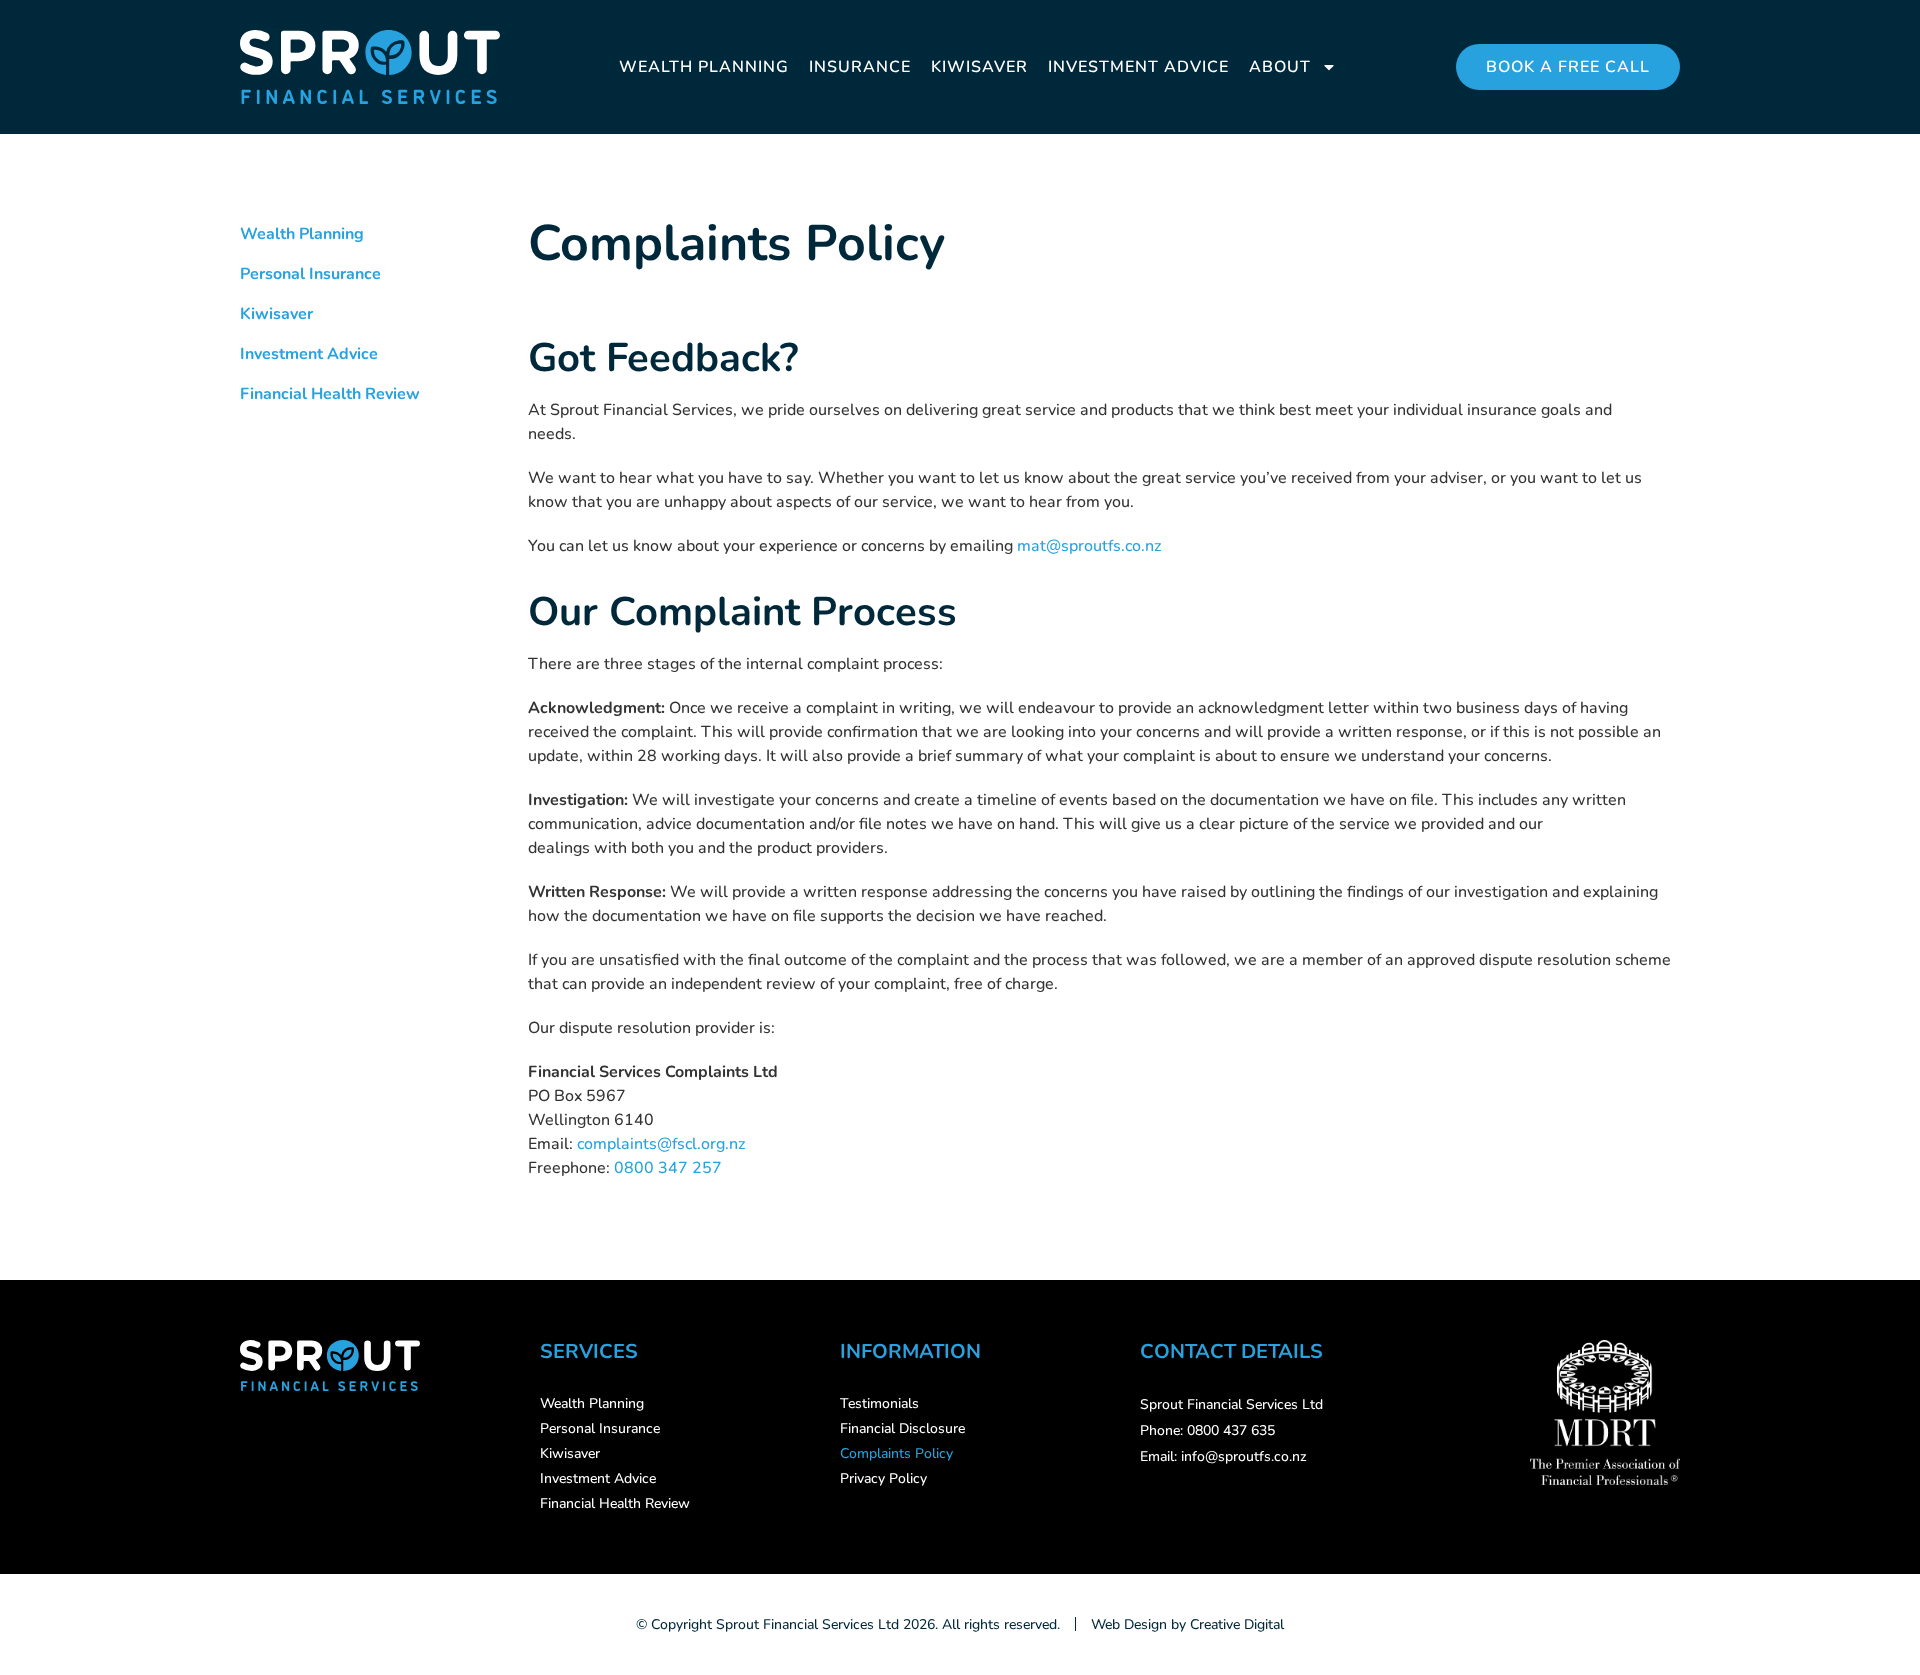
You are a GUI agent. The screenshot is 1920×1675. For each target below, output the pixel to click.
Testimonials (879, 1403)
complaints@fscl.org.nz (661, 1144)
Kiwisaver (979, 67)
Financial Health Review (330, 394)
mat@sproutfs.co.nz (1089, 546)
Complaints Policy (896, 1453)
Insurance (860, 67)
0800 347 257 (668, 1168)
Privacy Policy (883, 1478)
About (1280, 67)
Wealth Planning (704, 67)
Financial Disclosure (902, 1428)
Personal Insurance (310, 274)
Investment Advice (1138, 67)
